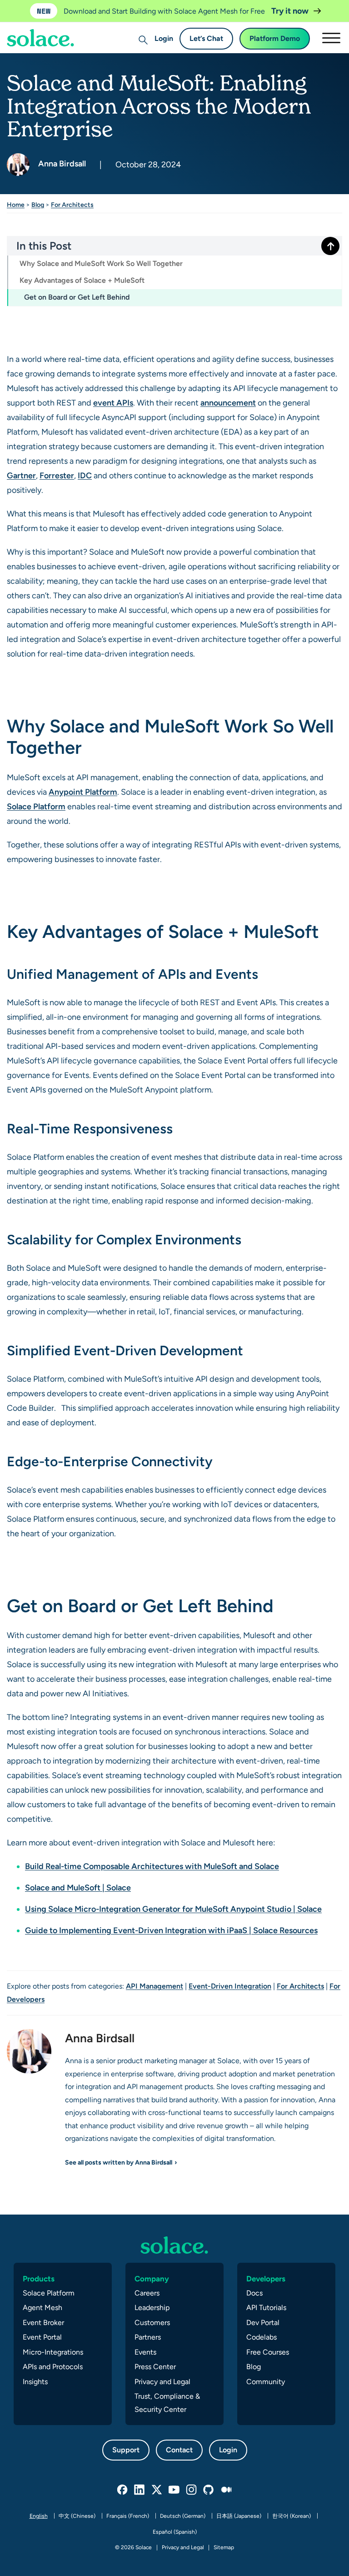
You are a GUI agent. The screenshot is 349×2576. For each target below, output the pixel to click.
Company (152, 2279)
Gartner (21, 475)
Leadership (152, 2308)
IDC (85, 475)
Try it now (291, 11)
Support (126, 2450)
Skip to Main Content (45, 32)
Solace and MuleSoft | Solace (78, 1887)
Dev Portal (263, 2323)
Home (16, 205)
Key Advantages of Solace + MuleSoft (82, 280)
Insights (35, 2382)
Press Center (155, 2367)
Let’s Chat (206, 38)
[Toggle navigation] (331, 38)
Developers (266, 2279)
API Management (155, 1986)
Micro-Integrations (53, 2352)
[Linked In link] (140, 2490)
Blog (38, 205)
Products (39, 2279)
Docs (254, 2293)
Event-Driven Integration (230, 1986)
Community (266, 2382)
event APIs (113, 403)
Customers (152, 2323)
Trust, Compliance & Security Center (167, 2403)
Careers (147, 2293)
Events (145, 2352)
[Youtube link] (174, 2490)
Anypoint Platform (83, 792)
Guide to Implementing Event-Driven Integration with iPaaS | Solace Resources (171, 1930)
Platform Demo (275, 38)
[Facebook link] (123, 2490)
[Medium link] (226, 2490)
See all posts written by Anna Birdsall (119, 2162)
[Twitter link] (157, 2490)
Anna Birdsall (61, 163)
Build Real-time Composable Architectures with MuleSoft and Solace (152, 1866)
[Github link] (209, 2490)
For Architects (72, 205)
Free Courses (268, 2352)
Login (164, 38)
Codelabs (262, 2337)
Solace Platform (36, 806)
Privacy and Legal (162, 2382)
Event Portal (42, 2337)
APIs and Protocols (53, 2367)
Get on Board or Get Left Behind (77, 297)
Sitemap (224, 2547)
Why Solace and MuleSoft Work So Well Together (101, 263)
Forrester (57, 475)
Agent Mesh (42, 2308)
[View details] (174, 2245)
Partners (148, 2337)
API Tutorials (266, 2308)
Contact (179, 2450)
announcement (228, 403)
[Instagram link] (192, 2490)
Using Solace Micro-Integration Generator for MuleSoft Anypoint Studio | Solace (173, 1909)
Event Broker (43, 2323)
